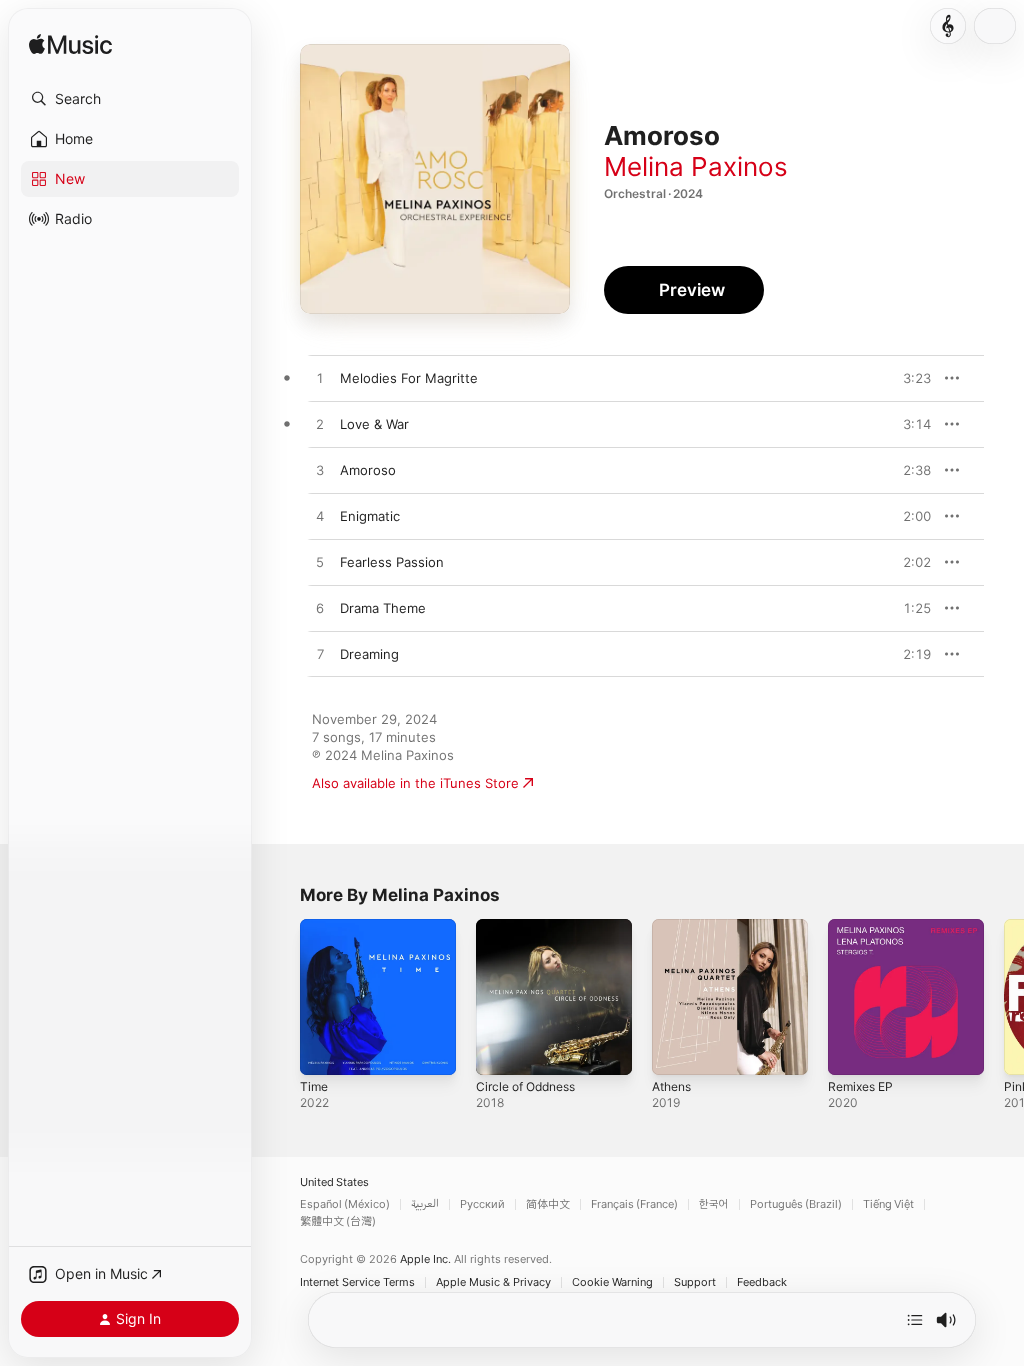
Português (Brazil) (796, 1204)
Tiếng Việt (888, 1204)
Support (695, 1282)
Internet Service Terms (357, 1282)
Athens (671, 1086)
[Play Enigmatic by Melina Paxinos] (320, 517)
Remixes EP (860, 1086)
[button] (130, 99)
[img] (70, 45)
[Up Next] (915, 1320)
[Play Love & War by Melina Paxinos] (320, 425)
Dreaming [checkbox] (369, 654)
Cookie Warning (612, 1282)
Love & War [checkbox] (374, 424)
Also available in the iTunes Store (415, 783)
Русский (482, 1204)
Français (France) (634, 1204)
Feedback (762, 1282)
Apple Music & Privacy (493, 1282)
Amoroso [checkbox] (368, 470)
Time (314, 1086)
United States (334, 1182)
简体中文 (548, 1204)
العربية (425, 1204)
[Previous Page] (280, 997)
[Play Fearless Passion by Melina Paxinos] (320, 563)
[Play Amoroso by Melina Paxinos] (320, 471)
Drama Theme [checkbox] (383, 608)
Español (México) (345, 1204)
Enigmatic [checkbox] (370, 516)
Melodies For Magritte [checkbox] (409, 378)
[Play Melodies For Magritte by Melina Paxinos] (320, 379)
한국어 (714, 1204)
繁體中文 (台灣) (338, 1221)
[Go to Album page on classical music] (948, 26)
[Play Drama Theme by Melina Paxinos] (320, 609)
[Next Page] (1004, 997)
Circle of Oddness (525, 1086)
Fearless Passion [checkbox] (392, 562)
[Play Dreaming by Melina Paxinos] (320, 655)
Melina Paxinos (696, 166)
